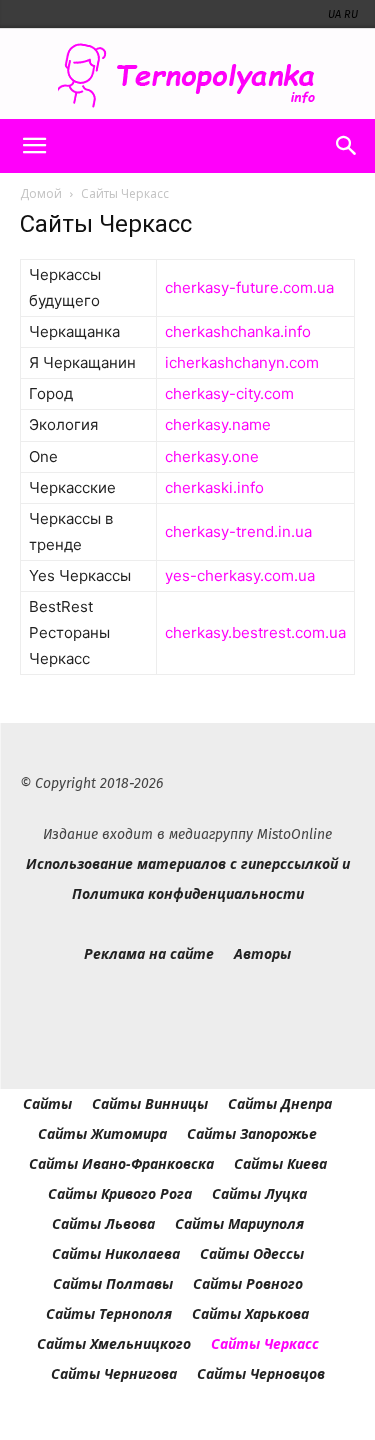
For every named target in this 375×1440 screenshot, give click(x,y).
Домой (41, 193)
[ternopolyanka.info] (187, 75)
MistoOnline (294, 834)
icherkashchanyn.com (242, 362)
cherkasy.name (218, 424)
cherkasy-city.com (229, 393)
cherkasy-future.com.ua (249, 287)
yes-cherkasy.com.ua (240, 575)
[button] (34, 146)
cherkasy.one (212, 456)
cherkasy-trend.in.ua (238, 531)
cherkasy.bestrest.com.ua (255, 632)
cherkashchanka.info (238, 331)
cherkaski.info (214, 487)
